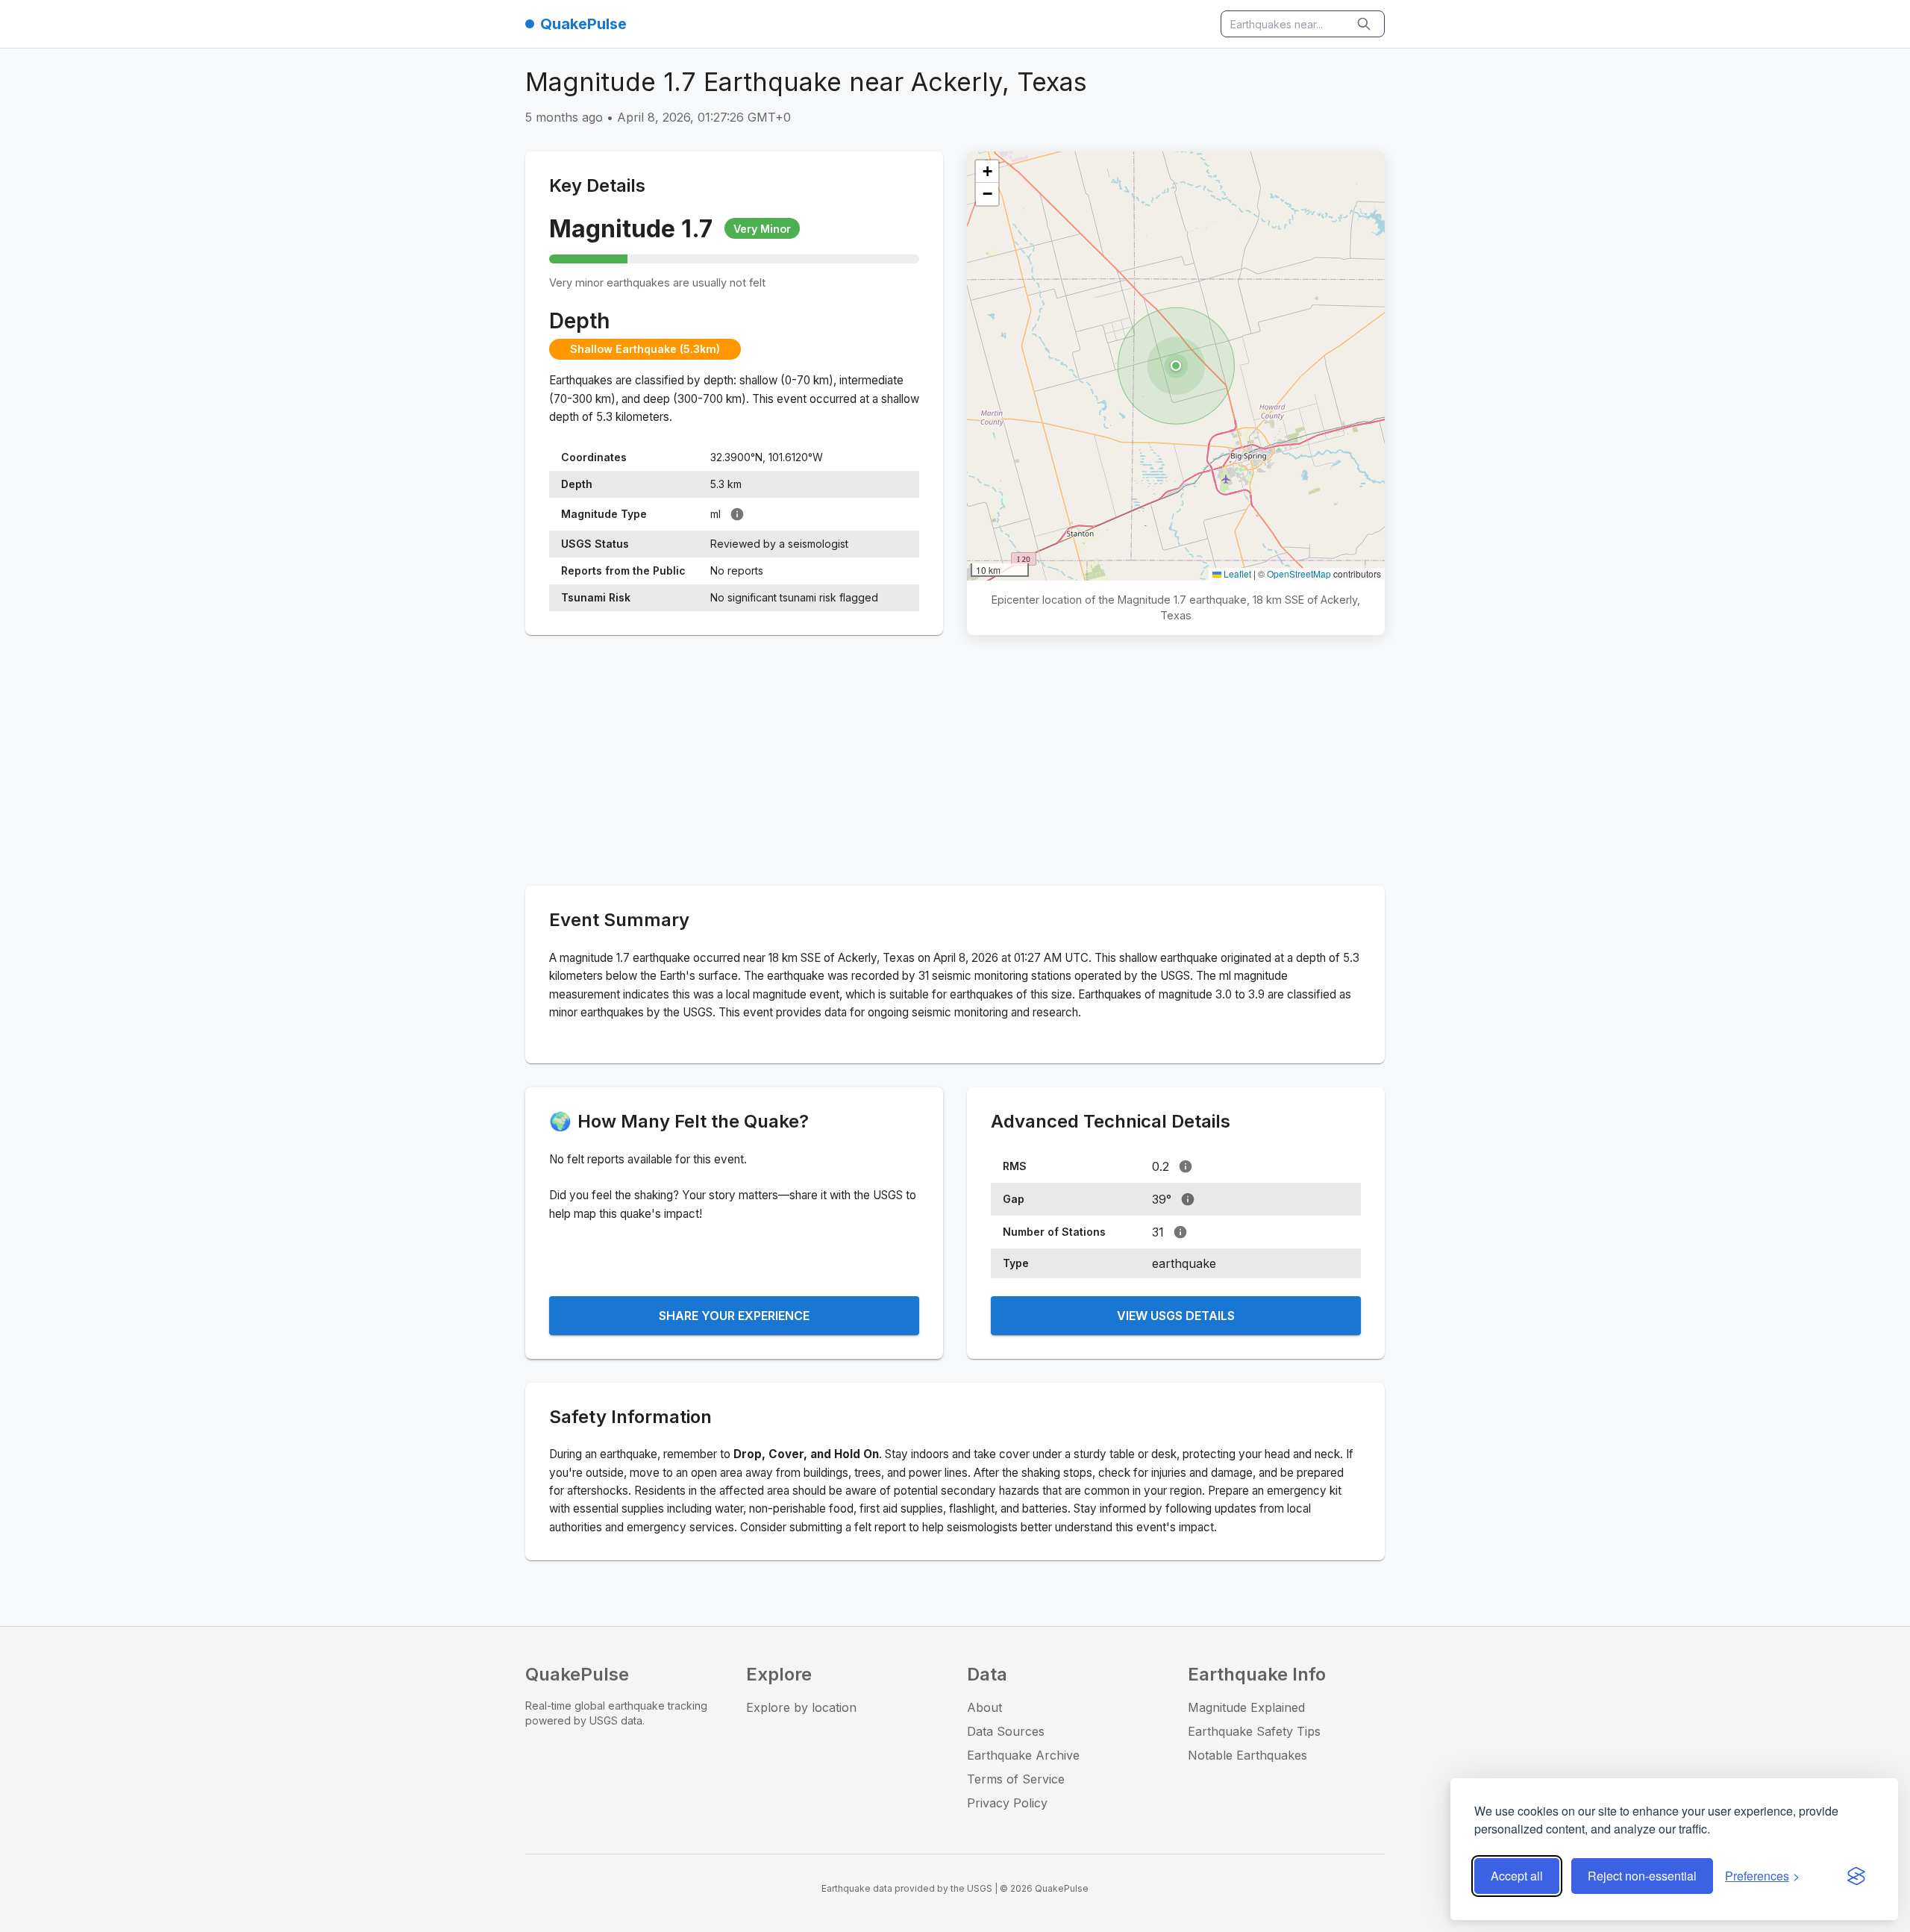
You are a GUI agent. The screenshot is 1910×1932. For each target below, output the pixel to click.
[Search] (1365, 24)
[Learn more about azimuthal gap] (1188, 1199)
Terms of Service (1016, 1779)
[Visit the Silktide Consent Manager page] (1856, 1876)
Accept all (1517, 1876)
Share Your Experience (734, 1316)
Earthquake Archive (1023, 1755)
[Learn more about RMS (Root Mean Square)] (1186, 1166)
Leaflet (1236, 573)
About (984, 1707)
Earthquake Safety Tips (1254, 1731)
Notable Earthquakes (1247, 1755)
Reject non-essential (1642, 1876)
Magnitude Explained (1246, 1707)
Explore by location (801, 1707)
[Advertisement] (955, 763)
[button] (1176, 366)
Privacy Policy (1007, 1803)
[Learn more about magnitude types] (737, 514)
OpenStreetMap (1299, 573)
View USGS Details (1176, 1316)
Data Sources (1006, 1731)
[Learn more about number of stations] (1180, 1232)
